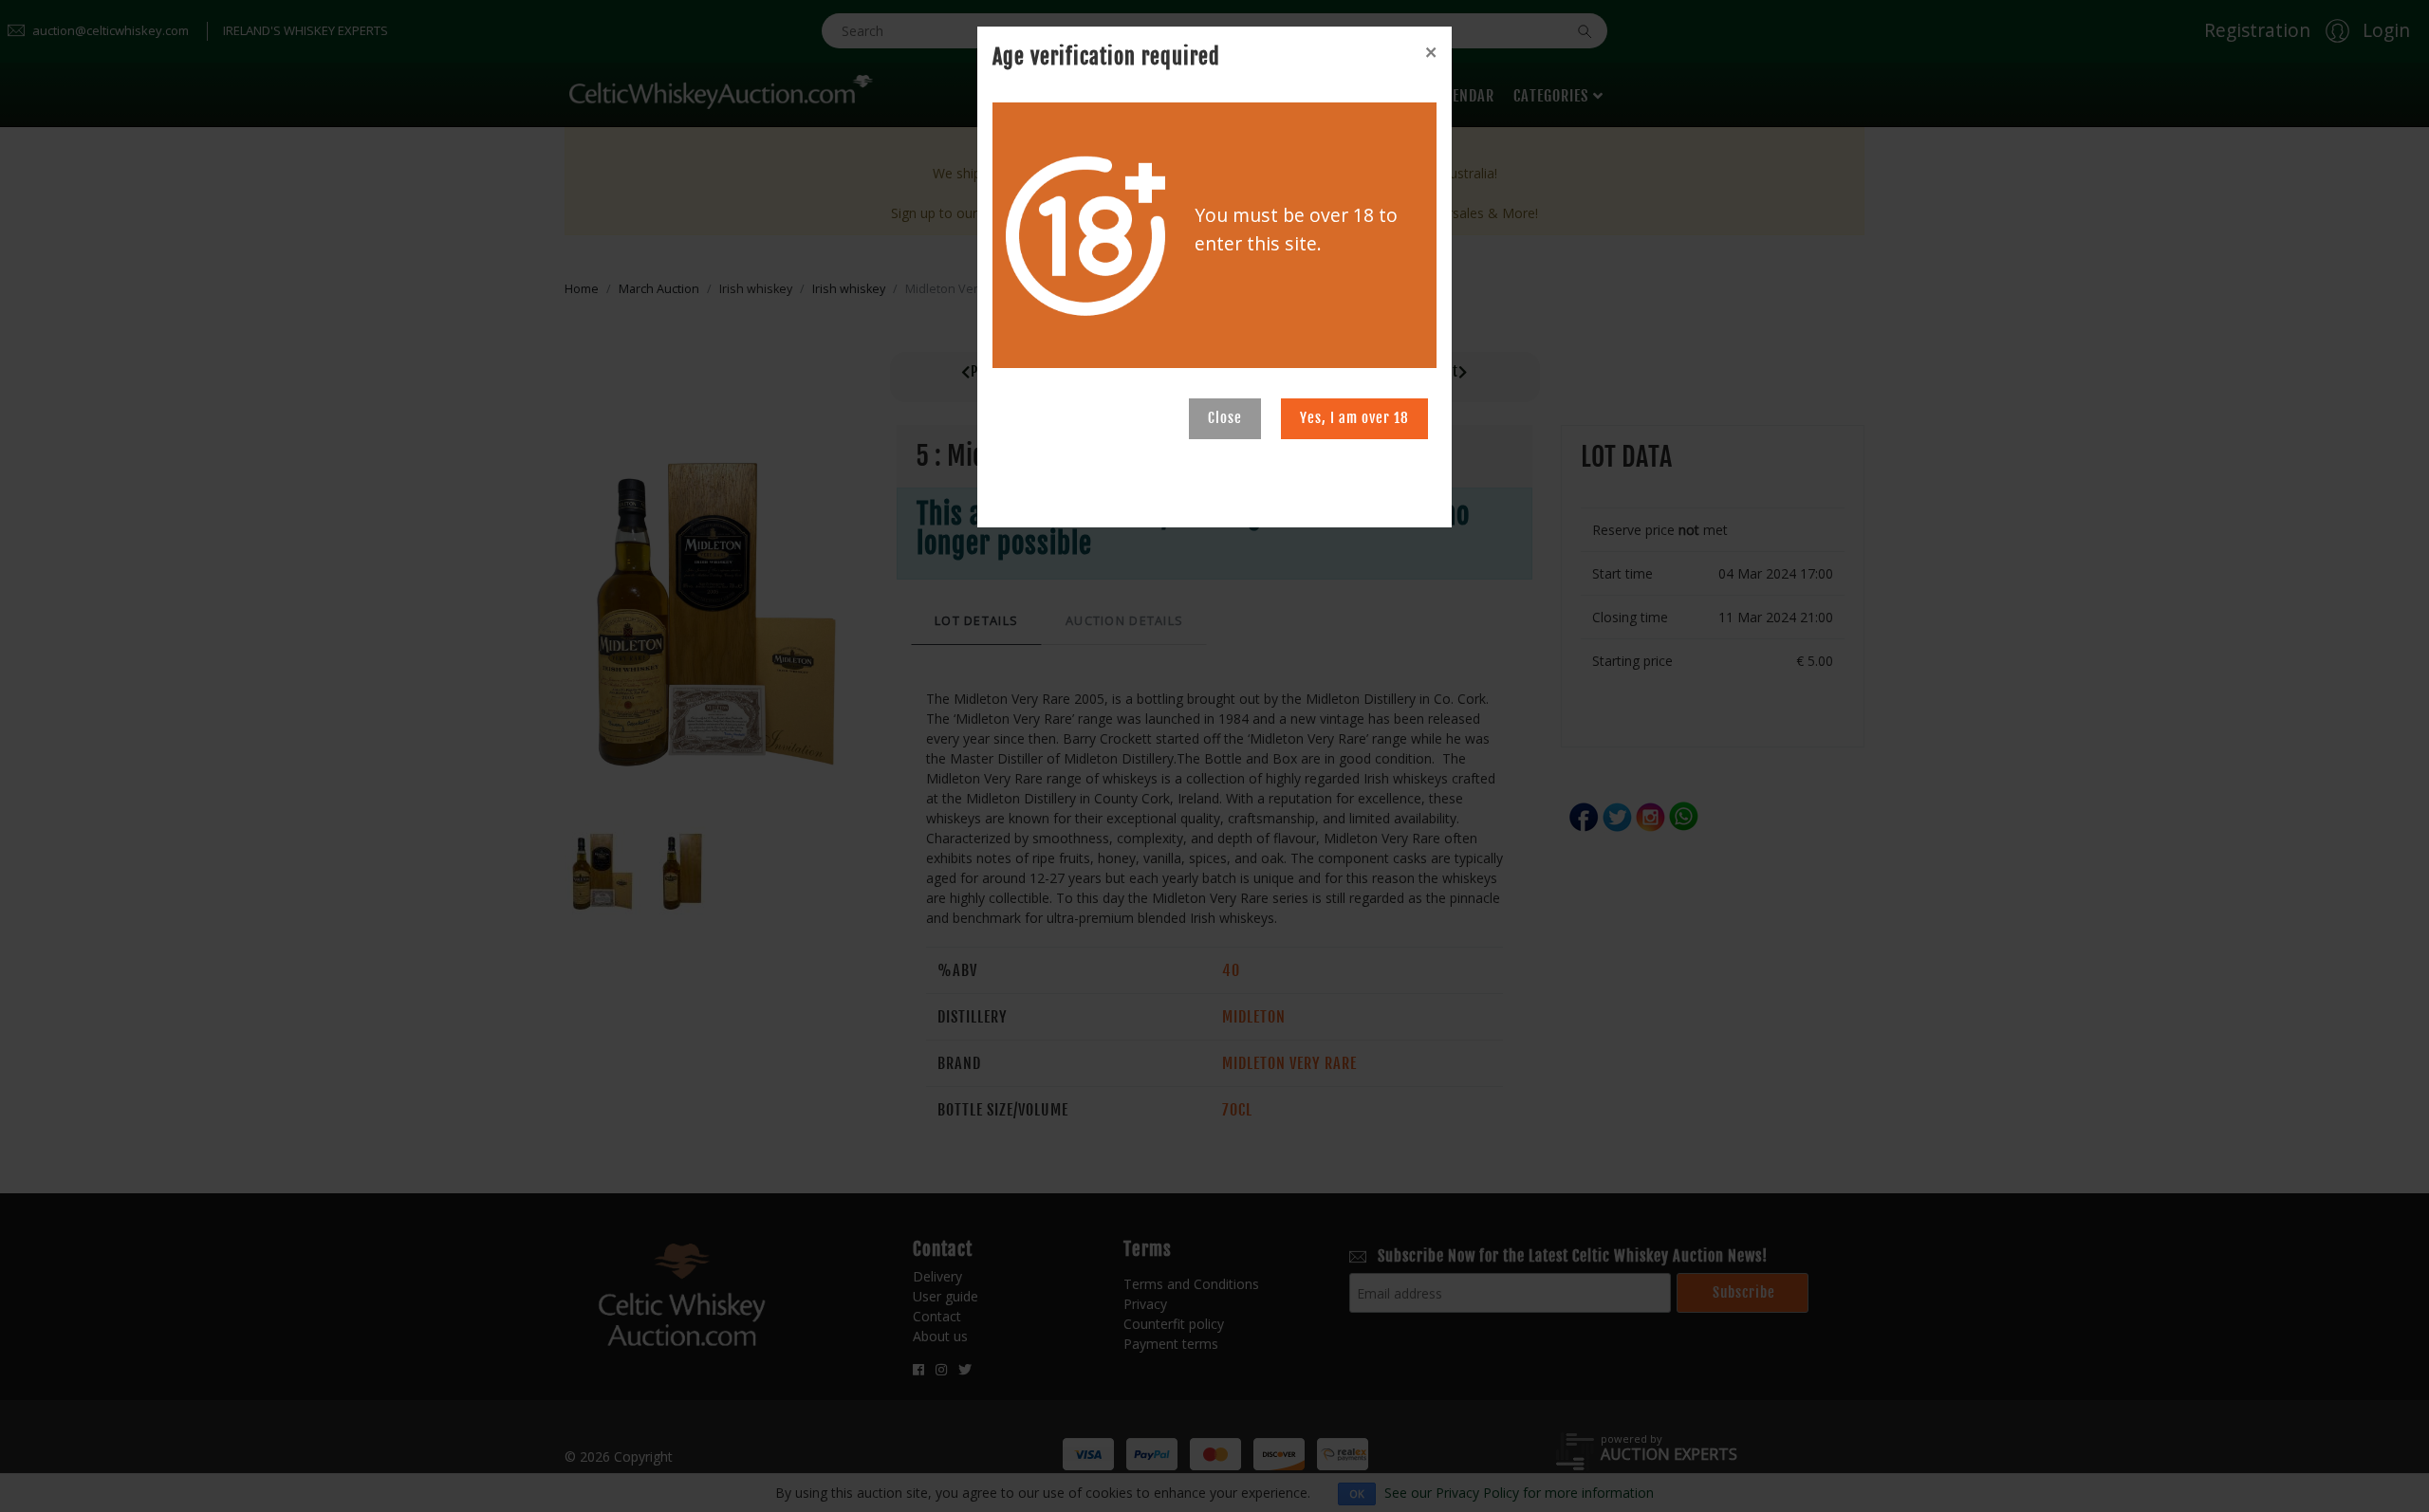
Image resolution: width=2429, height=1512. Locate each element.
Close (1225, 418)
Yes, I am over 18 (1354, 418)
